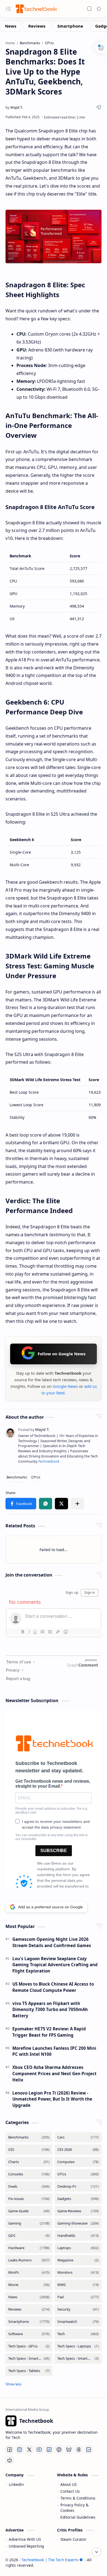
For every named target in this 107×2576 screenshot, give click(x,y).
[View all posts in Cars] (78, 2137)
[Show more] (13, 2384)
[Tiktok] (49, 2450)
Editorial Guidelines (78, 2517)
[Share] (99, 107)
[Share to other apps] (77, 1504)
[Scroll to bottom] (97, 2552)
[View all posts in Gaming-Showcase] (78, 2223)
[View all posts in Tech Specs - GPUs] (29, 2346)
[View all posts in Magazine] (78, 2260)
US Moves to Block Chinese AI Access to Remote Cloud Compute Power (53, 1987)
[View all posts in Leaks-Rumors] (29, 2260)
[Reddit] (10, 2460)
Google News (65, 1386)
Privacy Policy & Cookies (74, 2508)
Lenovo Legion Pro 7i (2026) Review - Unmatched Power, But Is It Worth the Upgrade (52, 2099)
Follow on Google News (61, 1354)
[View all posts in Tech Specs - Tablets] (29, 2371)
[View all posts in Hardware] (29, 2248)
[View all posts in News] (29, 2297)
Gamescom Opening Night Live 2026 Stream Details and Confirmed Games (52, 1942)
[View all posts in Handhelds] (78, 2236)
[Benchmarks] (17, 1477)
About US (68, 2484)
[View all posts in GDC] (29, 2236)
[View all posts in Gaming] (29, 2223)
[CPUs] (36, 1477)
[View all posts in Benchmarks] (29, 2137)
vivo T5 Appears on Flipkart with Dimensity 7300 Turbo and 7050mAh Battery (50, 2010)
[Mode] (99, 9)
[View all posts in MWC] (78, 2285)
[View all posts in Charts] (29, 2162)
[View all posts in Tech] (78, 2334)
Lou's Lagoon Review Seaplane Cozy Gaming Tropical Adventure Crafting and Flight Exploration (55, 1965)
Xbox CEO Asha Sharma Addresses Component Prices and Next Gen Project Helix (54, 2074)
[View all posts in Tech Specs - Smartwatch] (78, 2358)
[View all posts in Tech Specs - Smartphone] (29, 2358)
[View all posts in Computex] (78, 2162)
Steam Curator (73, 2539)
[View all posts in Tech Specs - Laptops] (78, 2346)
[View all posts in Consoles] (29, 2174)
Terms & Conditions (78, 2498)
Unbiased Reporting (26, 2546)
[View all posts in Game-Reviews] (78, 2211)
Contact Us (70, 2491)
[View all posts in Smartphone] (29, 2322)
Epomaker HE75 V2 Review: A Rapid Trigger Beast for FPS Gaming (49, 2032)
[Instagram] (19, 2450)
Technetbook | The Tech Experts (50, 2560)
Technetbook (49, 1461)
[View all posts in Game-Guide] (29, 2211)
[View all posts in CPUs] (78, 2174)
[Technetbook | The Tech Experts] (36, 9)
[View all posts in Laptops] (78, 2248)
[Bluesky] (69, 2450)
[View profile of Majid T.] (34, 1429)
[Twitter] (29, 2450)
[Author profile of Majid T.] (14, 107)
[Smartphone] (70, 26)
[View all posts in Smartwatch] (78, 2322)
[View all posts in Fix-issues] (29, 2199)
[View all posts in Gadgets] (78, 2199)
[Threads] (79, 2450)
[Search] (89, 9)
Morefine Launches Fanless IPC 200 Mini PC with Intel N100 (54, 2051)
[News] (11, 26)
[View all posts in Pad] (78, 2297)
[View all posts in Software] (29, 2334)
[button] (21, 1504)
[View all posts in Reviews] (29, 2309)
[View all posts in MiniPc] (29, 2272)
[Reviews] (37, 26)
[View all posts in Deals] (29, 2186)
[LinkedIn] (89, 2450)
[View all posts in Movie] (29, 2285)
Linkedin (16, 2484)
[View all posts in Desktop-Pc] (78, 2186)
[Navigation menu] (8, 9)
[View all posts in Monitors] (78, 2272)
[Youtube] (39, 2450)
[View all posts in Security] (78, 2309)
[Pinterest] (59, 2450)
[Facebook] (10, 2450)
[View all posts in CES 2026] (78, 2150)
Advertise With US (25, 2539)
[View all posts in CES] (29, 2150)
